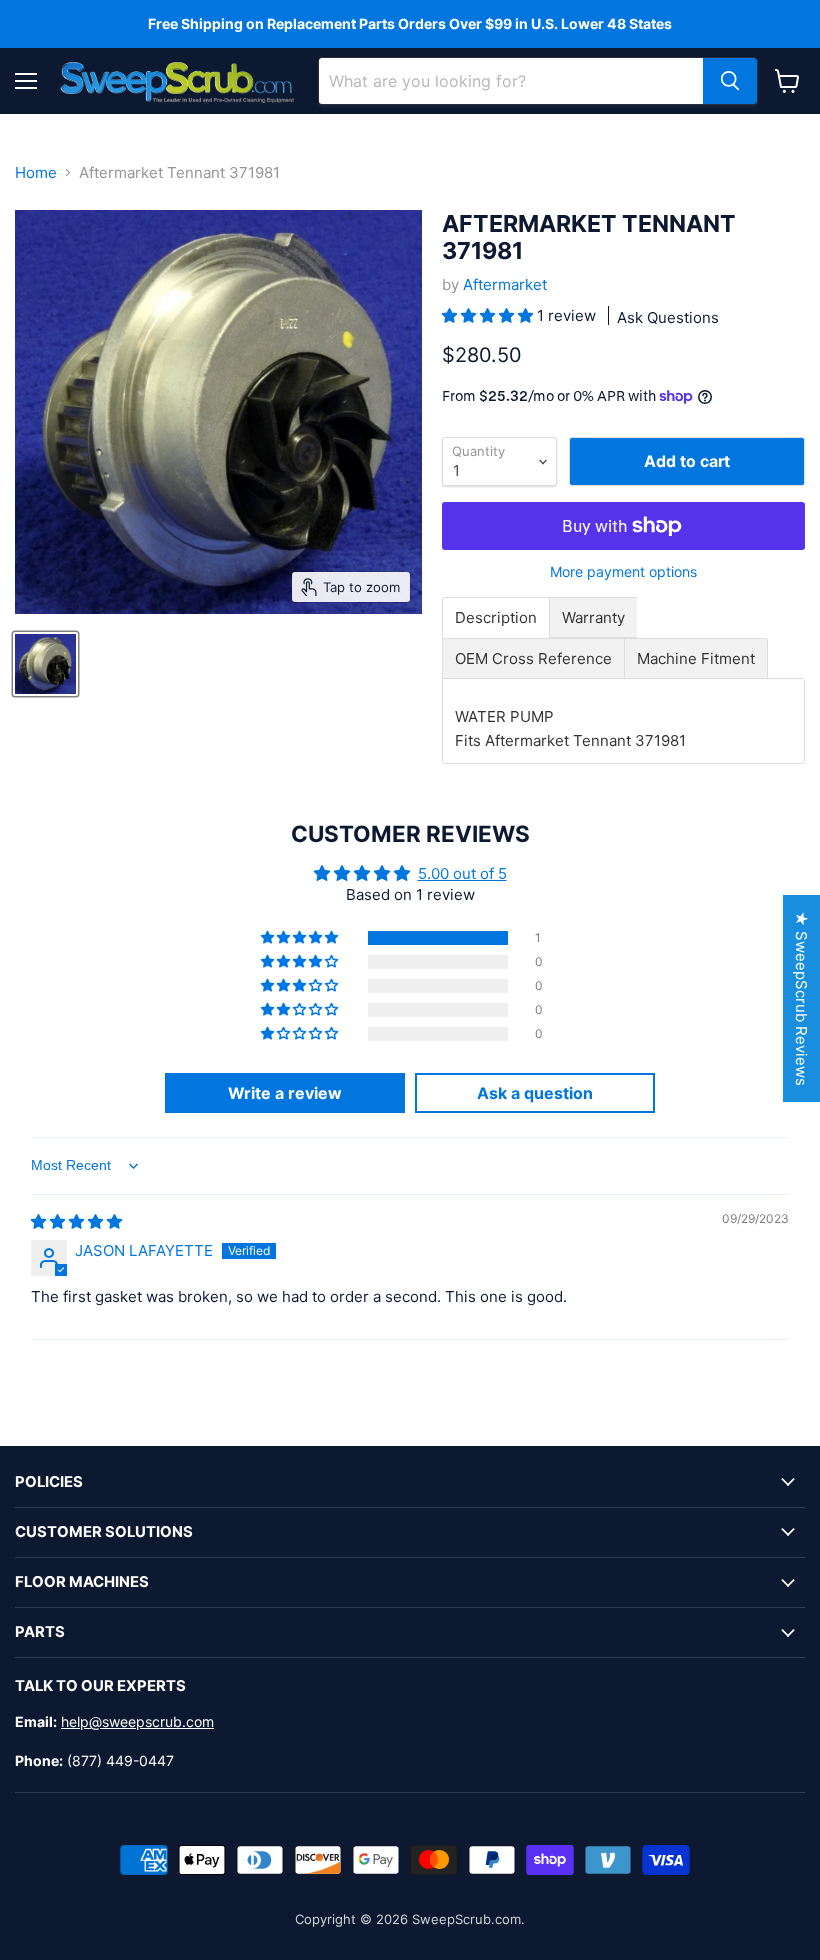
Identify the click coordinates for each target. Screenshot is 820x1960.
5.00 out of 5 (462, 873)
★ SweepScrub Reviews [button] (801, 998)
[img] (76, 1221)
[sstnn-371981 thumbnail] (45, 664)
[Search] (730, 81)
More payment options (623, 572)
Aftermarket (505, 284)
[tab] (496, 617)
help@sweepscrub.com (137, 1721)
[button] (489, 315)
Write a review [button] (285, 1093)
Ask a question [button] (535, 1093)
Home (36, 172)
